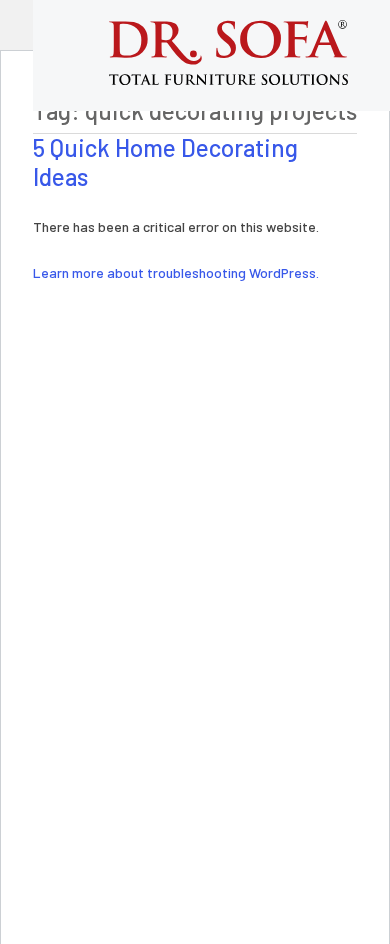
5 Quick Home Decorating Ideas (165, 162)
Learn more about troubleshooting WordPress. (176, 272)
